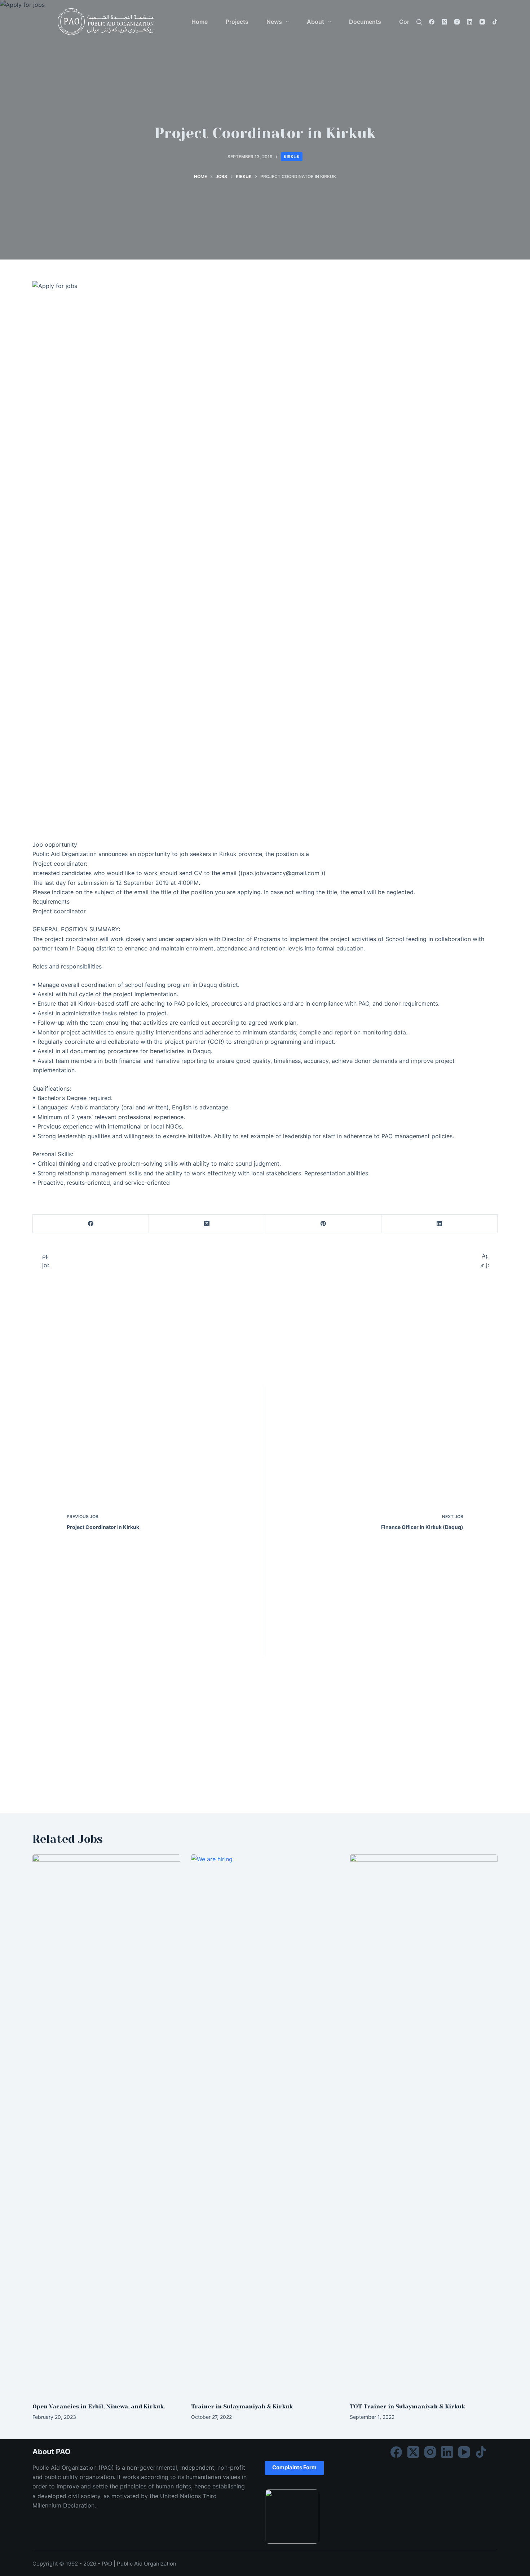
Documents (365, 22)
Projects (237, 22)
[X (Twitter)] (444, 22)
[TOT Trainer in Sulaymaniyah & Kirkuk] (424, 2125)
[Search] (419, 22)
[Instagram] (457, 22)
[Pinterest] (323, 1224)
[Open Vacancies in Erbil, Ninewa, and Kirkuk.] (106, 2125)
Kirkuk (292, 157)
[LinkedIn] (470, 22)
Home (200, 22)
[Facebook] (432, 22)
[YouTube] (482, 22)
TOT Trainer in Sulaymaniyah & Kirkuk (407, 2406)
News (274, 22)
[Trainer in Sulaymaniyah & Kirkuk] (265, 2125)
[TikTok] (495, 22)
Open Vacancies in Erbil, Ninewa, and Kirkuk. (99, 2406)
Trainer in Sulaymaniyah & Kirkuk (242, 2406)
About (315, 22)
